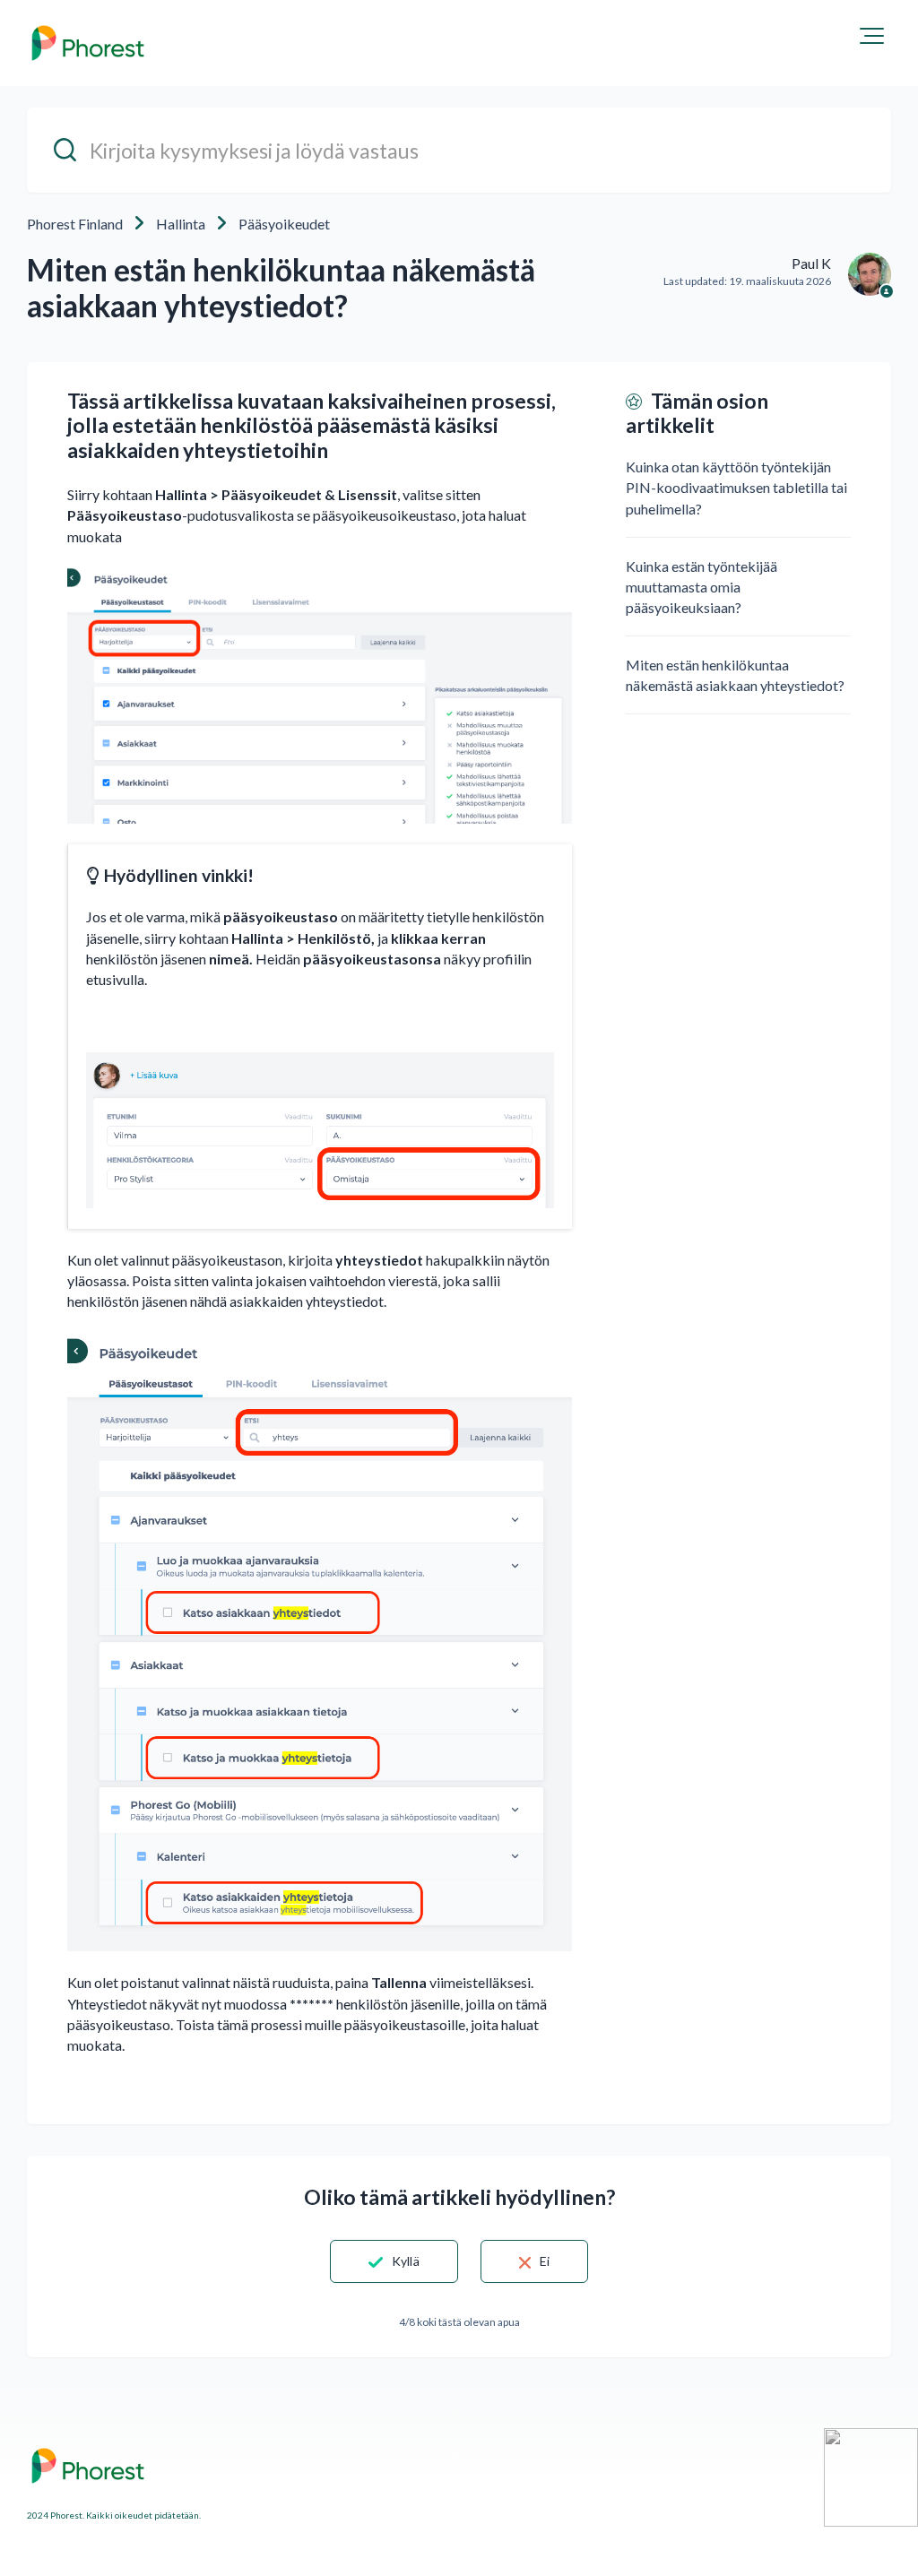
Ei (545, 2261)
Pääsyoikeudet (284, 224)
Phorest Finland (75, 224)
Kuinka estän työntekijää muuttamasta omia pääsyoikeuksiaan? (701, 587)
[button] (872, 36)
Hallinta (181, 224)
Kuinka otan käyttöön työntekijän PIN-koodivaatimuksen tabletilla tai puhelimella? (736, 487)
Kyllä (406, 2261)
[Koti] (88, 43)
